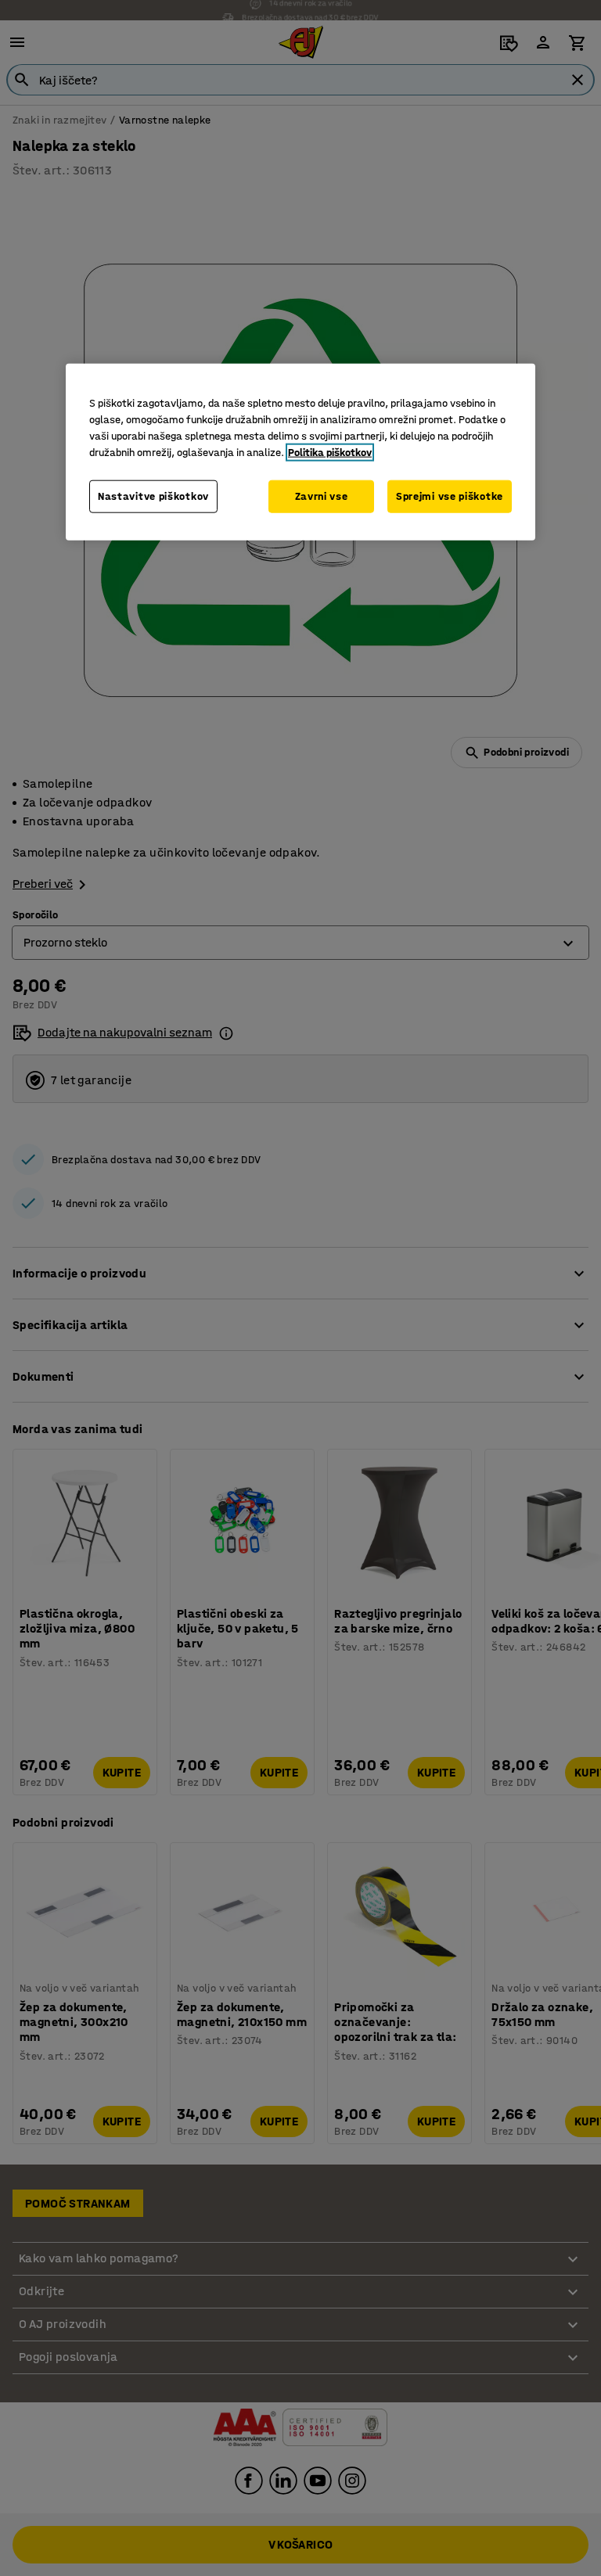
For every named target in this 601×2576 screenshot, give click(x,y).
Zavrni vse (322, 496)
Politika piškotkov (330, 453)
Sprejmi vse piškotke (450, 496)
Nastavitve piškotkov (153, 496)
